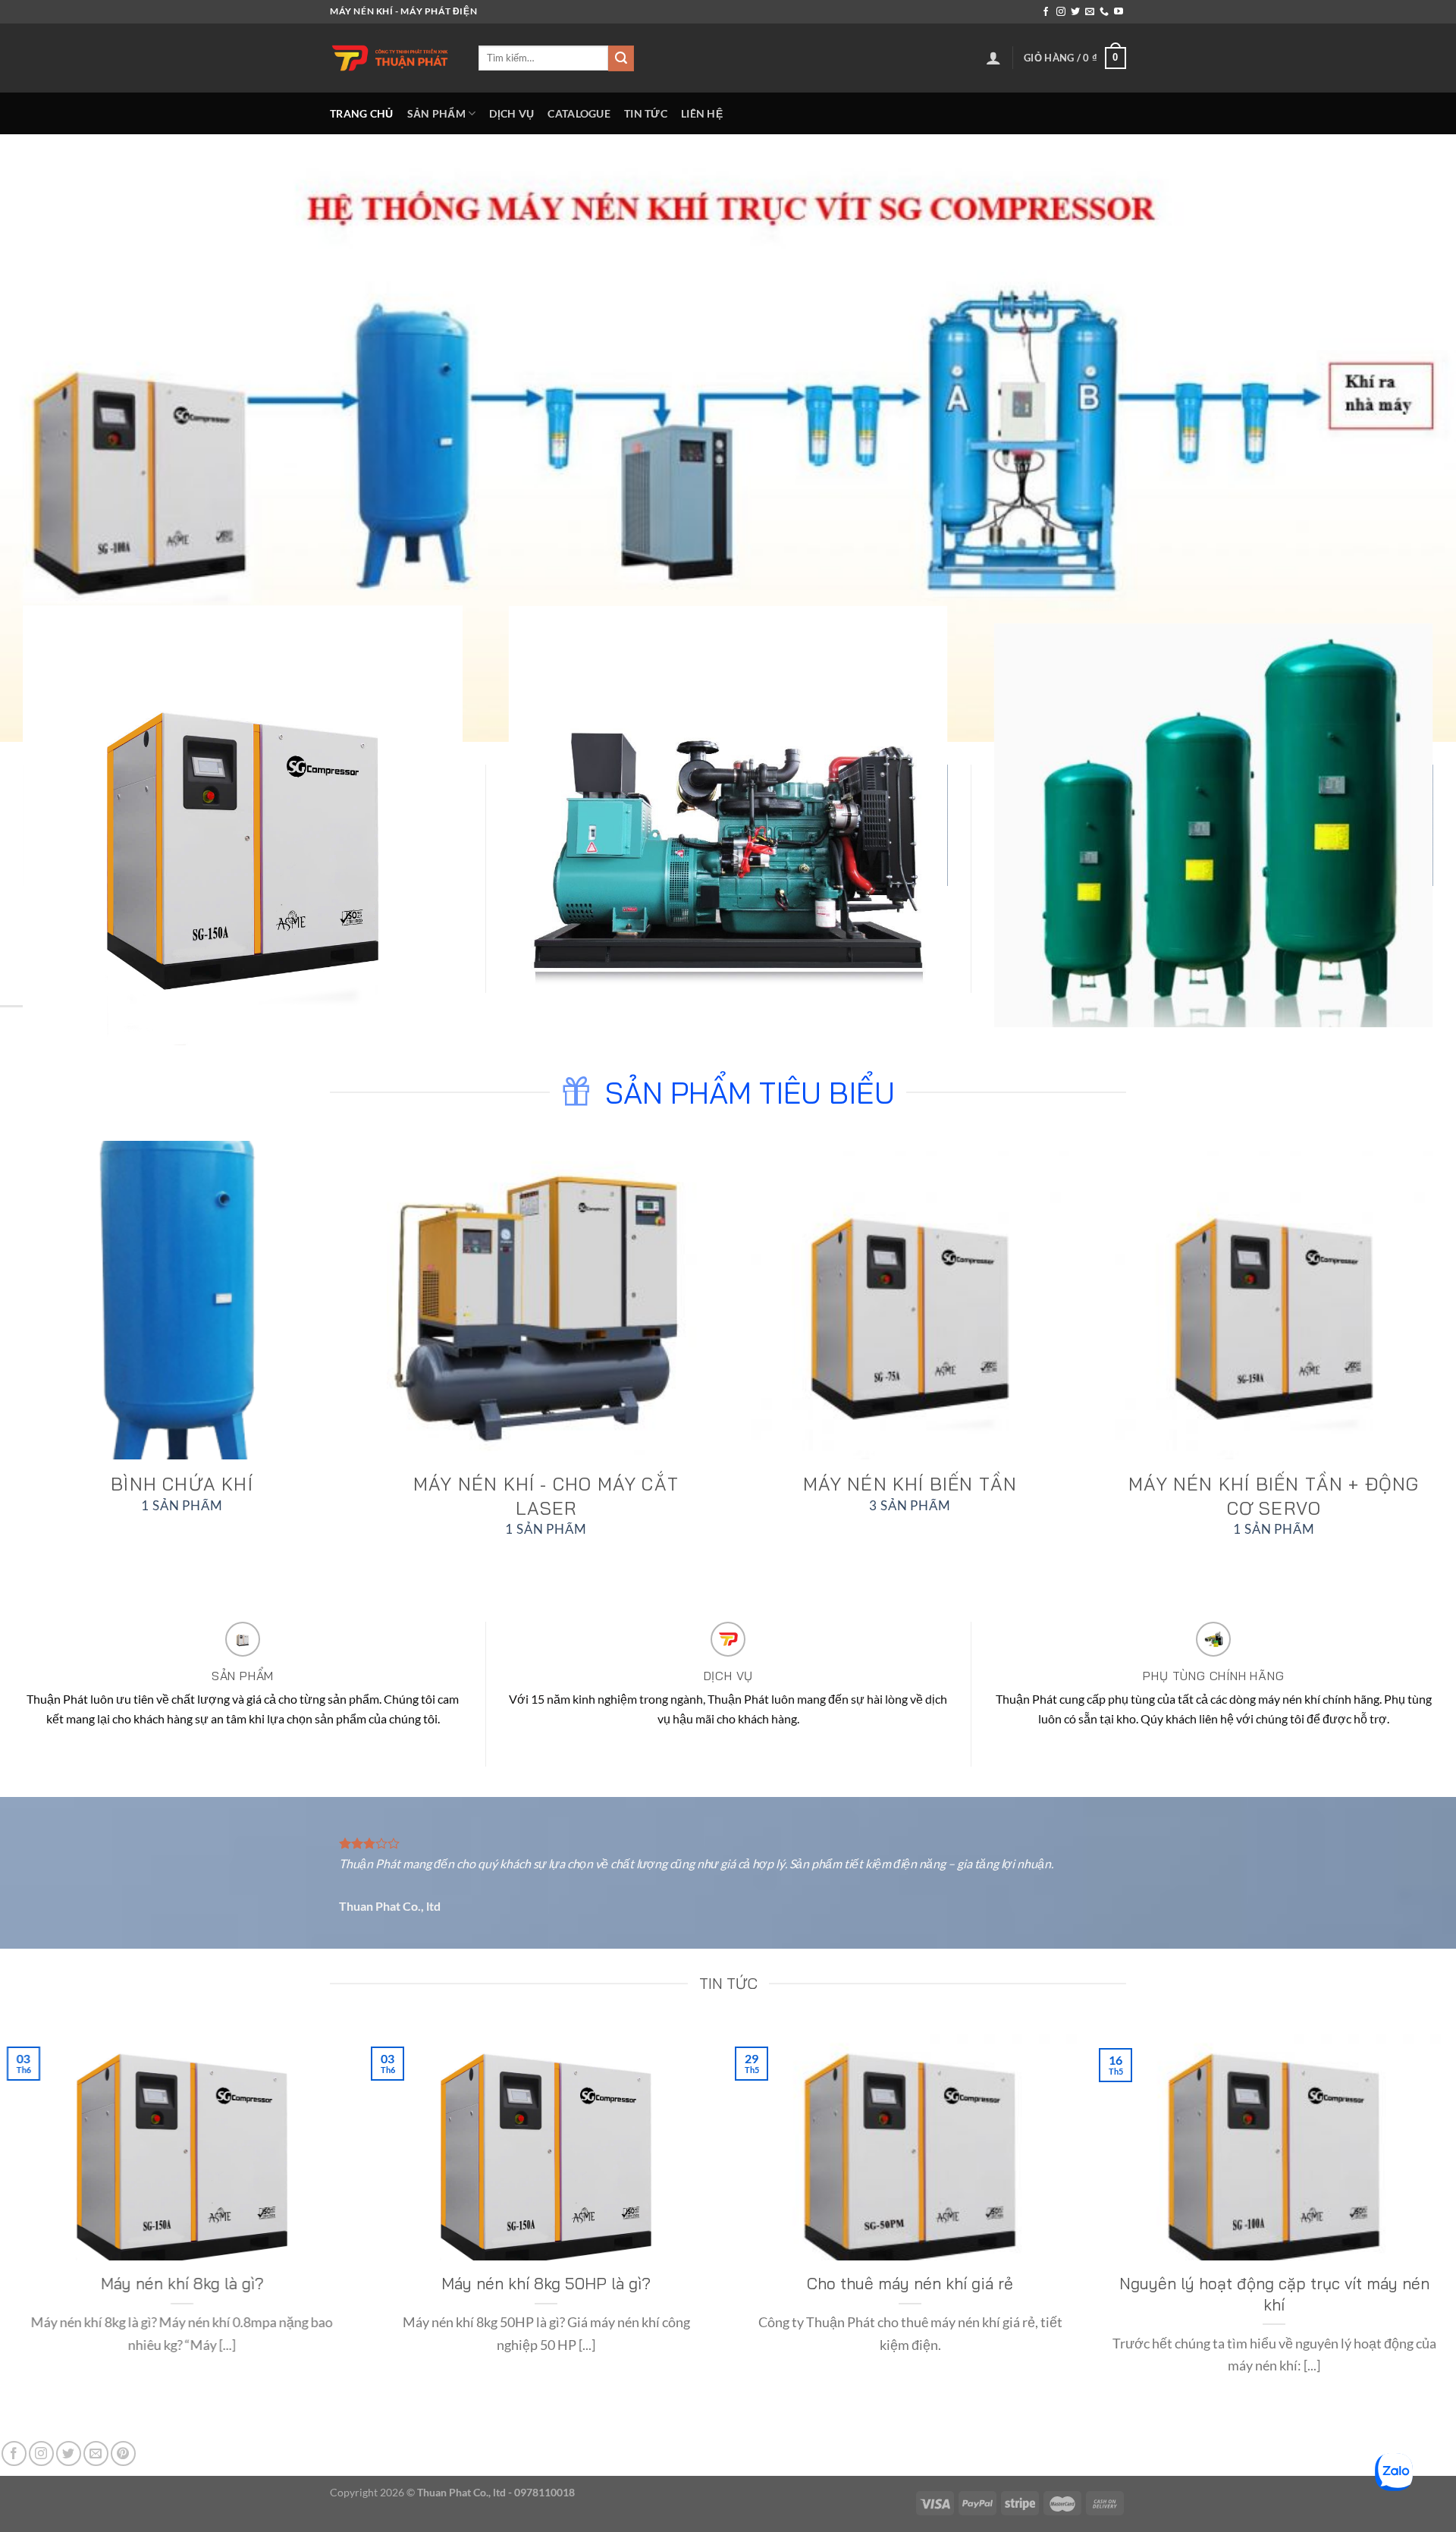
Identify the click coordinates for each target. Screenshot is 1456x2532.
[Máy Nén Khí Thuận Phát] (393, 58)
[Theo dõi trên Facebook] (1046, 12)
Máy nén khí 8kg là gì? (182, 2283)
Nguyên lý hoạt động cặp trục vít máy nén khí (1274, 2294)
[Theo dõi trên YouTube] (1119, 12)
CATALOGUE (579, 113)
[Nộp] (621, 58)
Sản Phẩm (436, 113)
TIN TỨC (646, 113)
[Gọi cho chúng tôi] (1104, 12)
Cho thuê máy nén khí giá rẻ (910, 2283)
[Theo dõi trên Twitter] (1075, 12)
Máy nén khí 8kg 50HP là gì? (546, 2283)
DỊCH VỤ (511, 113)
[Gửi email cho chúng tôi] (1090, 12)
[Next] (1407, 1286)
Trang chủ (362, 113)
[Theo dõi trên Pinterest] (123, 2453)
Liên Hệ (702, 113)
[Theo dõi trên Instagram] (1061, 12)
